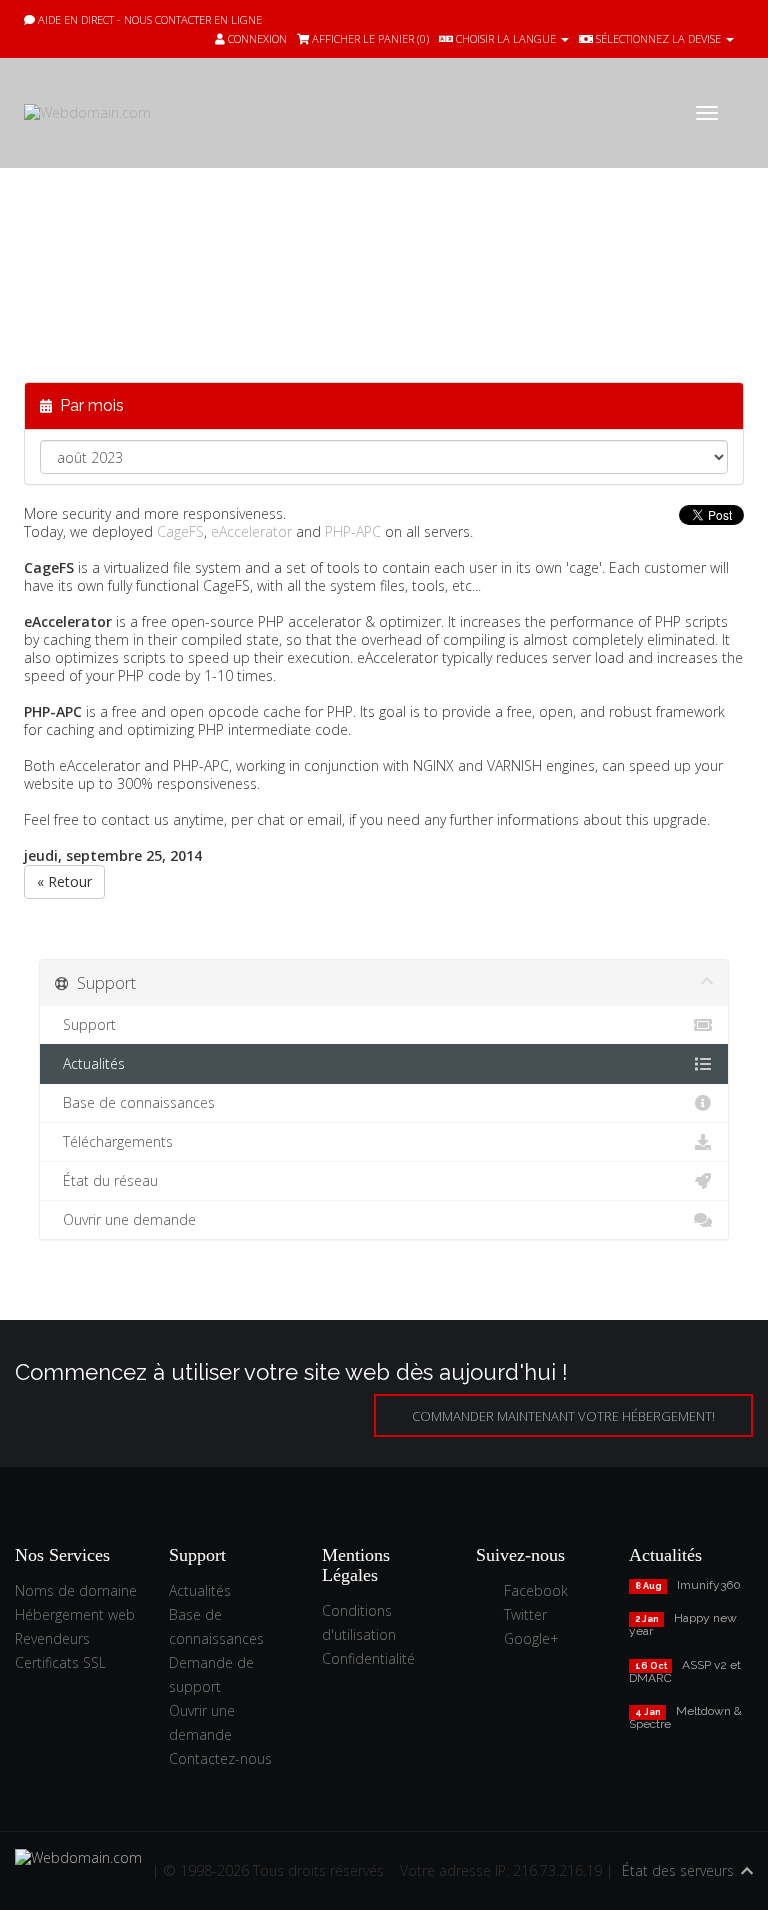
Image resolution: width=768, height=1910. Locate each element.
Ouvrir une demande (125, 1219)
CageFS (180, 531)
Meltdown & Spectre (685, 1717)
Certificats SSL (60, 1662)
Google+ (531, 1638)
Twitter (525, 1614)
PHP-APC (353, 531)
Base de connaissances (135, 1102)
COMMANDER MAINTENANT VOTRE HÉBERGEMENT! (563, 1416)
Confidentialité (368, 1658)
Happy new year (683, 1624)
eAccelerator (251, 531)
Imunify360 (709, 1585)
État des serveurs (678, 1870)
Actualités (90, 1063)
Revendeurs (52, 1638)
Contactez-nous (220, 1758)
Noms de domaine (76, 1590)
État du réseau (106, 1180)
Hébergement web (75, 1614)
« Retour (64, 881)
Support (85, 1024)
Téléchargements (114, 1141)
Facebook (536, 1590)
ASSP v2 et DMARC (685, 1671)
